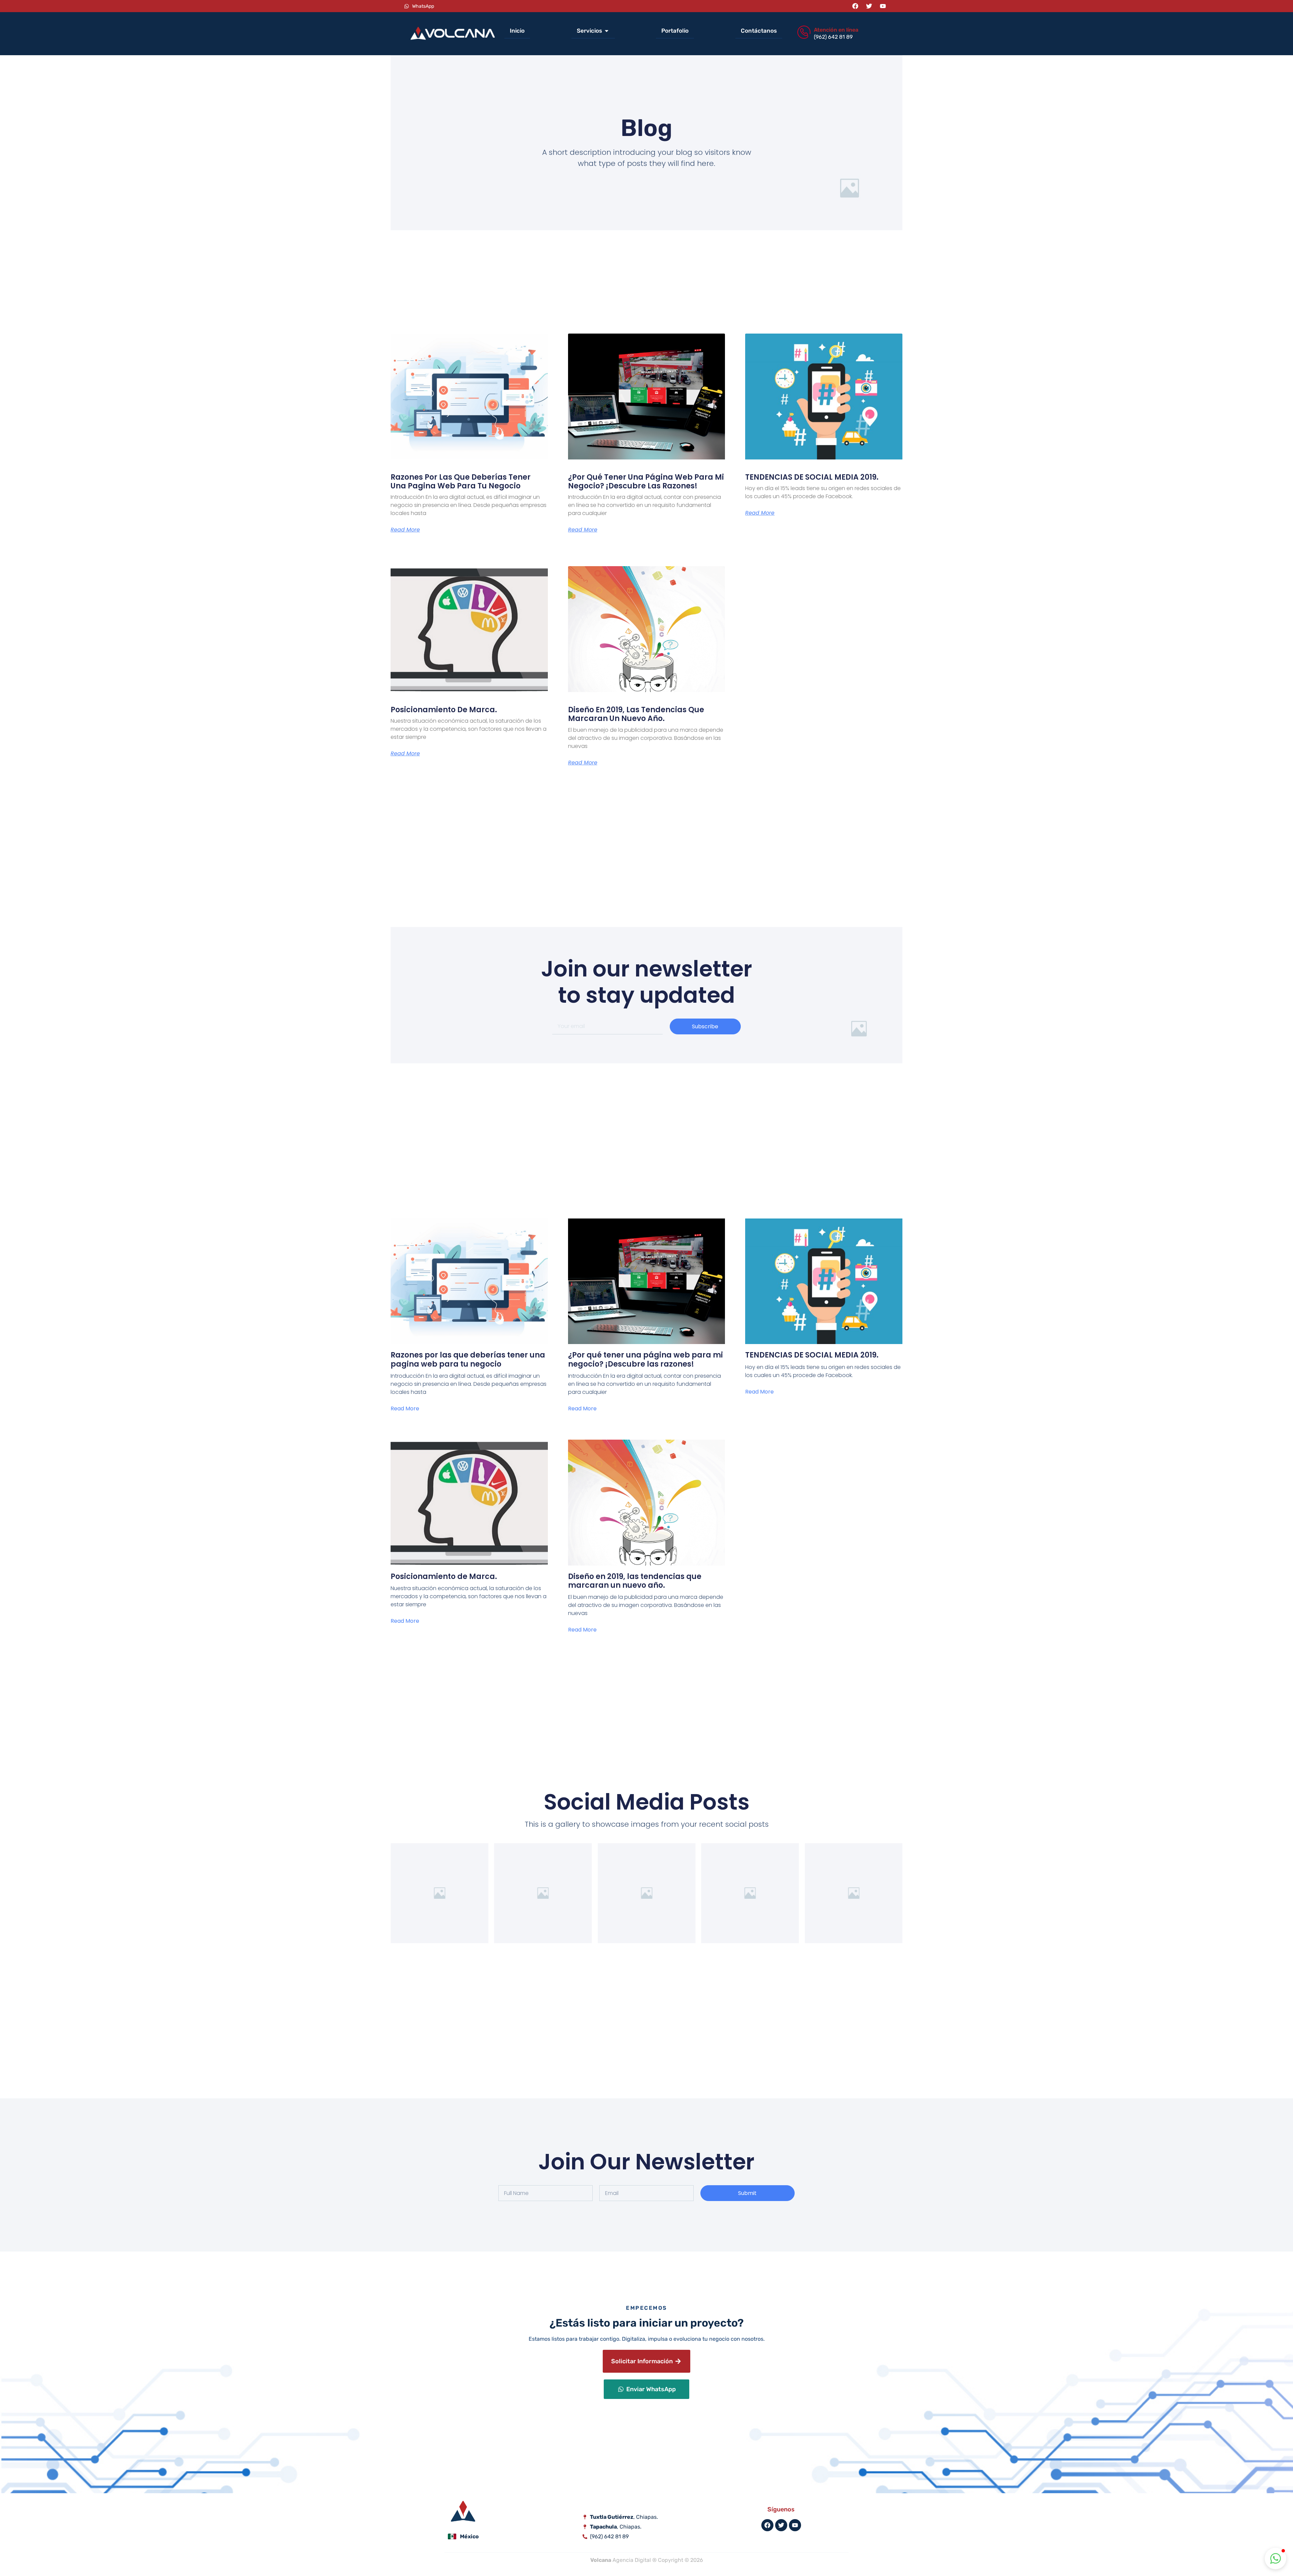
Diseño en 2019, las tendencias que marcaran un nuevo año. (636, 714)
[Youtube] (883, 6)
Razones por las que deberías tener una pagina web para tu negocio (461, 482)
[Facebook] (855, 6)
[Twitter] (869, 6)
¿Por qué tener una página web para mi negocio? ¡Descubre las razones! (646, 482)
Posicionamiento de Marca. (444, 710)
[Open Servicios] (607, 31)
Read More (405, 530)
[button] (1275, 2558)
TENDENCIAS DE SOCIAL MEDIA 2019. (812, 477)
